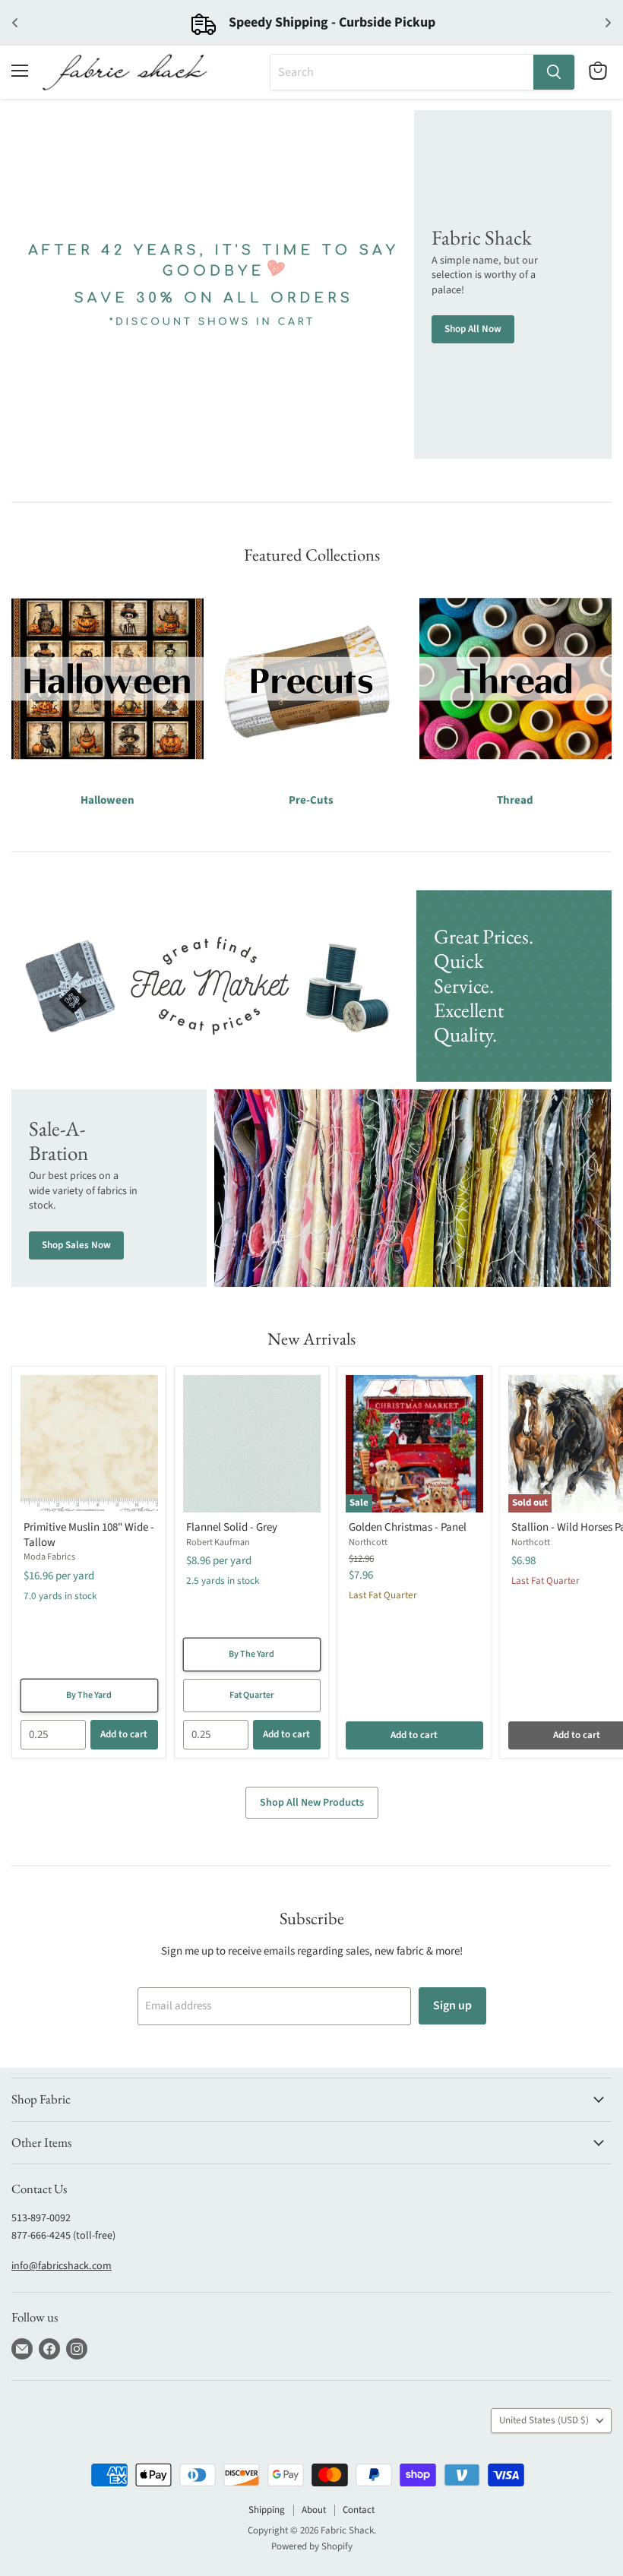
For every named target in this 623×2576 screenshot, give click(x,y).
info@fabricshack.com (62, 2266)
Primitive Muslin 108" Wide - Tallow (89, 1535)
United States (544, 2420)
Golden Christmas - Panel (408, 1527)
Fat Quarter (252, 1695)
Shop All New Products (312, 1803)
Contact (359, 2510)
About (314, 2510)
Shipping (267, 2510)
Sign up (452, 2005)
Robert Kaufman (218, 1542)
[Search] (554, 72)
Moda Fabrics (49, 1557)
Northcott (368, 1542)
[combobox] (402, 72)
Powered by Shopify (312, 2546)
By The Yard (89, 1695)
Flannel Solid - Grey (232, 1527)
